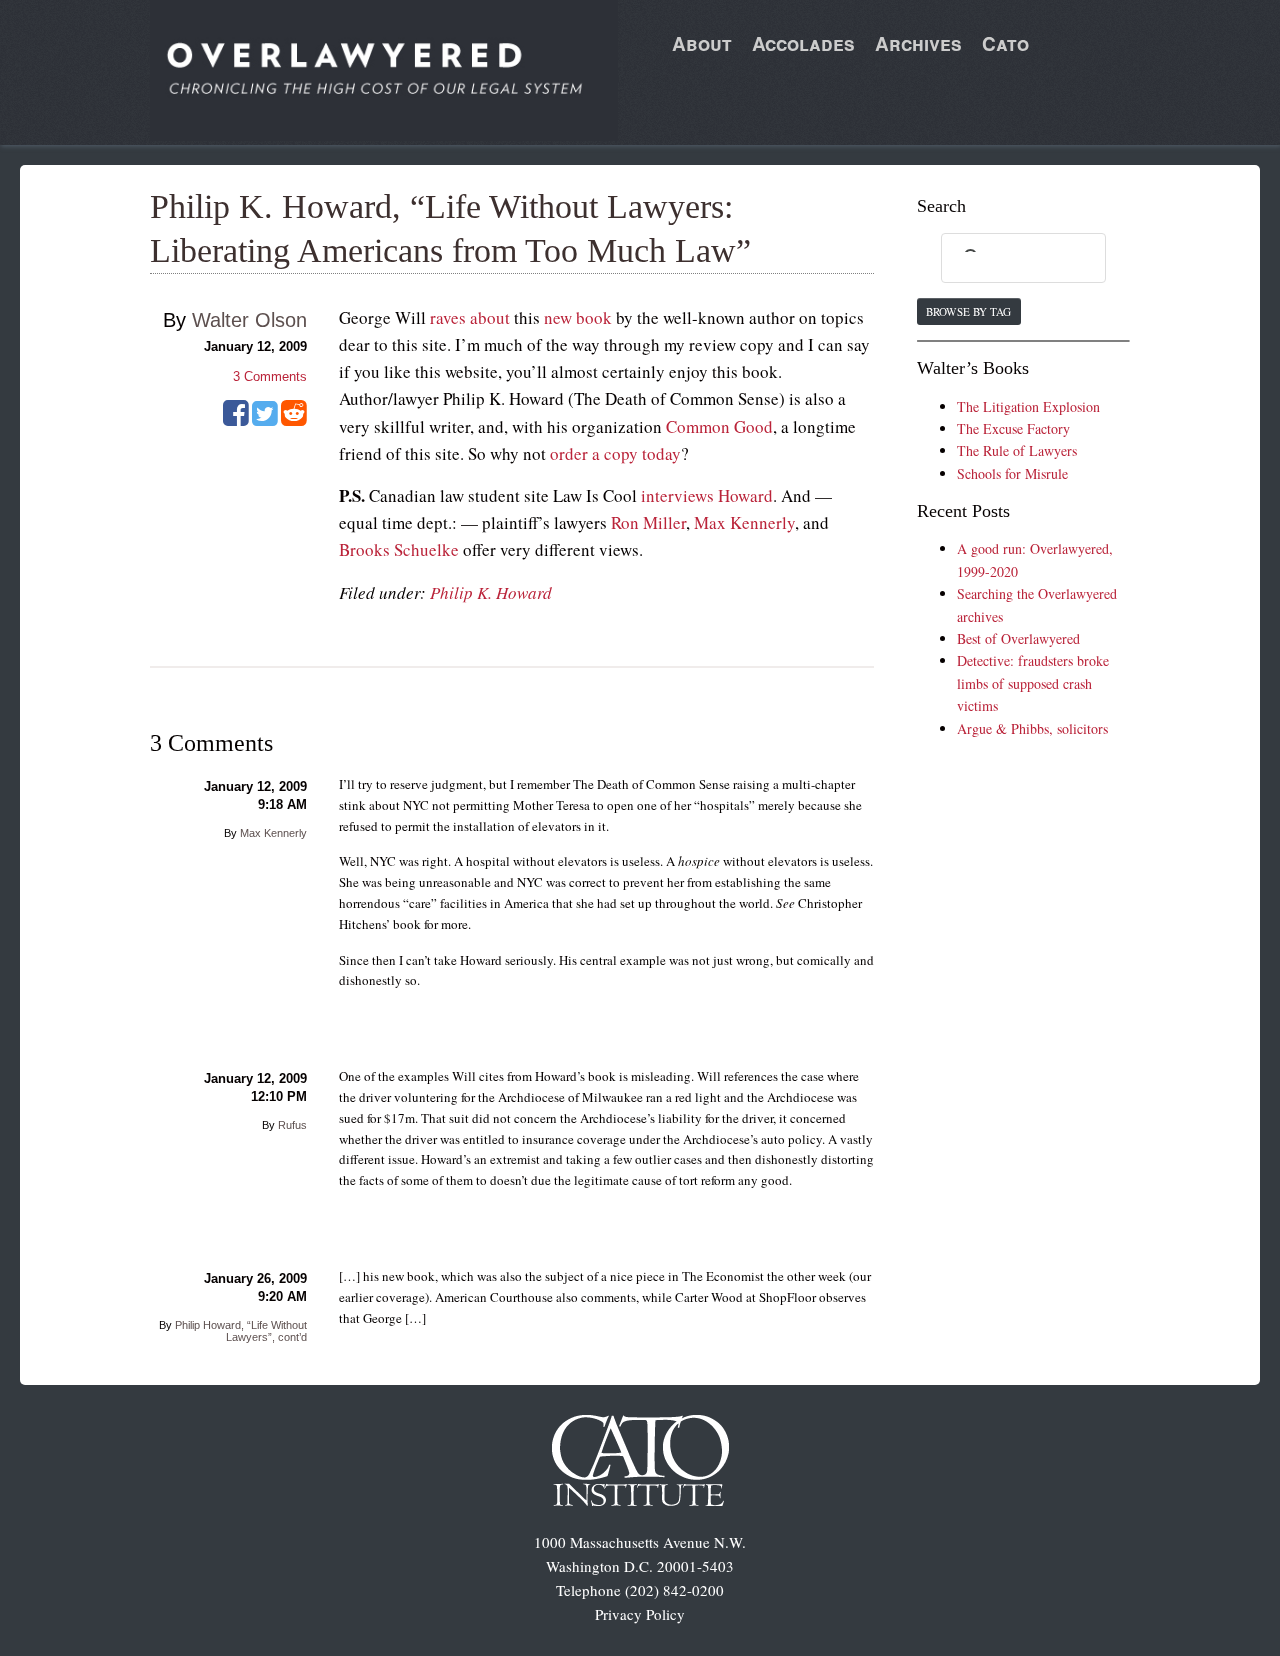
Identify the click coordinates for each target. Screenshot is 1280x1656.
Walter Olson (249, 320)
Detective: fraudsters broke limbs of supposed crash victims (1033, 683)
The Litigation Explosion (1028, 406)
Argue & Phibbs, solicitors (1032, 728)
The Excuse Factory (1013, 428)
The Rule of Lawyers (1017, 450)
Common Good (719, 426)
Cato (1005, 43)
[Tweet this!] (265, 420)
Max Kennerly (744, 522)
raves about (470, 317)
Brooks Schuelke (399, 549)
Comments (270, 376)
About (702, 43)
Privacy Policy (640, 1614)
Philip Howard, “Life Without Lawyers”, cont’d (241, 1331)
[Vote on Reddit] (294, 420)
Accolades (803, 43)
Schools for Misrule (1012, 473)
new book (578, 317)
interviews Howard (707, 495)
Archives (918, 43)
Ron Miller (648, 522)
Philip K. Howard (491, 592)
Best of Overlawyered (1018, 638)
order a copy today (615, 453)
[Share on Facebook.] (236, 420)
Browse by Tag (968, 311)
